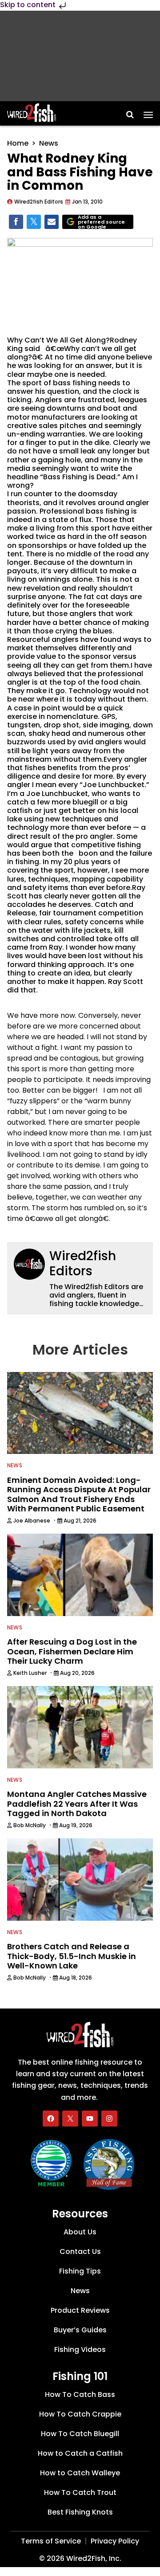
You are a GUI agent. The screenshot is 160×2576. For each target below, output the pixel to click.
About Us (80, 2232)
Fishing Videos (80, 2349)
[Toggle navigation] (148, 112)
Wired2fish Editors (83, 1264)
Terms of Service (51, 2541)
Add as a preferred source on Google (101, 222)
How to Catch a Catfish (80, 2453)
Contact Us (80, 2251)
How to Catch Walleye (80, 2473)
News (49, 143)
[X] (70, 2119)
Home (18, 143)
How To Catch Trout (80, 2492)
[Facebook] (51, 2119)
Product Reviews (80, 2310)
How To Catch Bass (80, 2394)
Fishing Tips (80, 2271)
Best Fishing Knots (80, 2512)
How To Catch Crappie (80, 2414)
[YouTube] (90, 2119)
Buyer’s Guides (80, 2330)
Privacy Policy (115, 2541)
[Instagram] (109, 2119)
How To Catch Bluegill (80, 2434)
